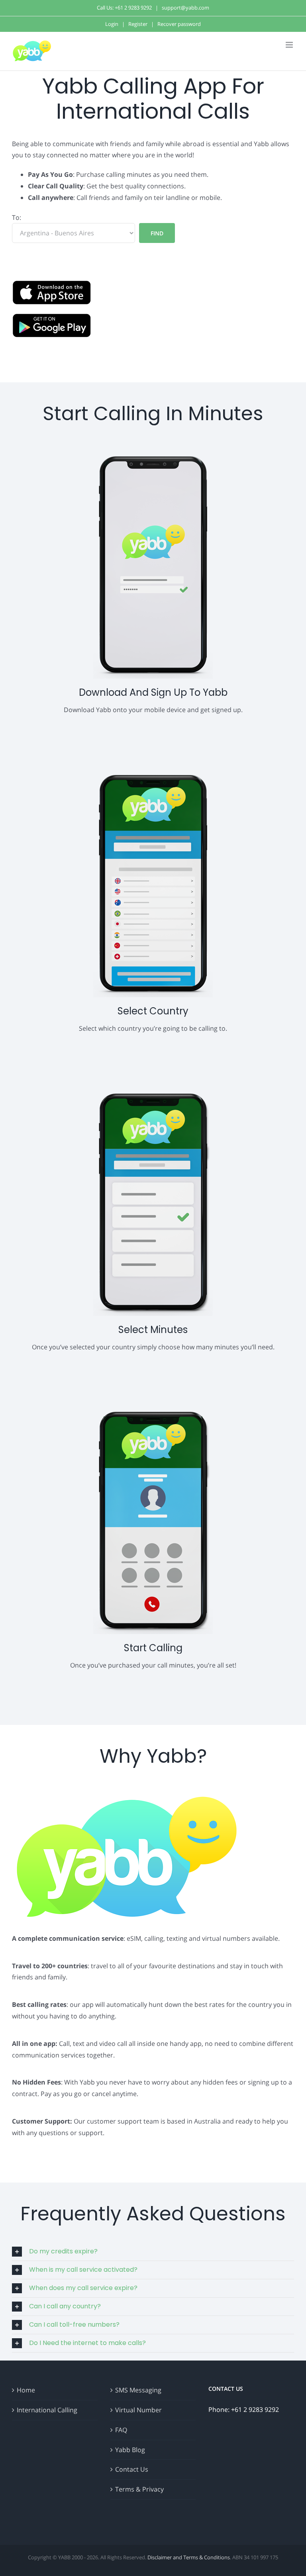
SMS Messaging (138, 2390)
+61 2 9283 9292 (133, 8)
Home (26, 2390)
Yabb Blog (130, 2450)
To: (17, 217)
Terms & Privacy (139, 2489)
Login (112, 24)
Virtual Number (138, 2410)
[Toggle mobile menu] (290, 45)
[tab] (153, 2252)
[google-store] (52, 319)
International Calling (47, 2410)
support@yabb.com (185, 8)
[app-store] (52, 286)
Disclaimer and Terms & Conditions (189, 2557)
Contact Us (132, 2469)
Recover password (179, 24)
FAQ (121, 2430)
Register (138, 24)
